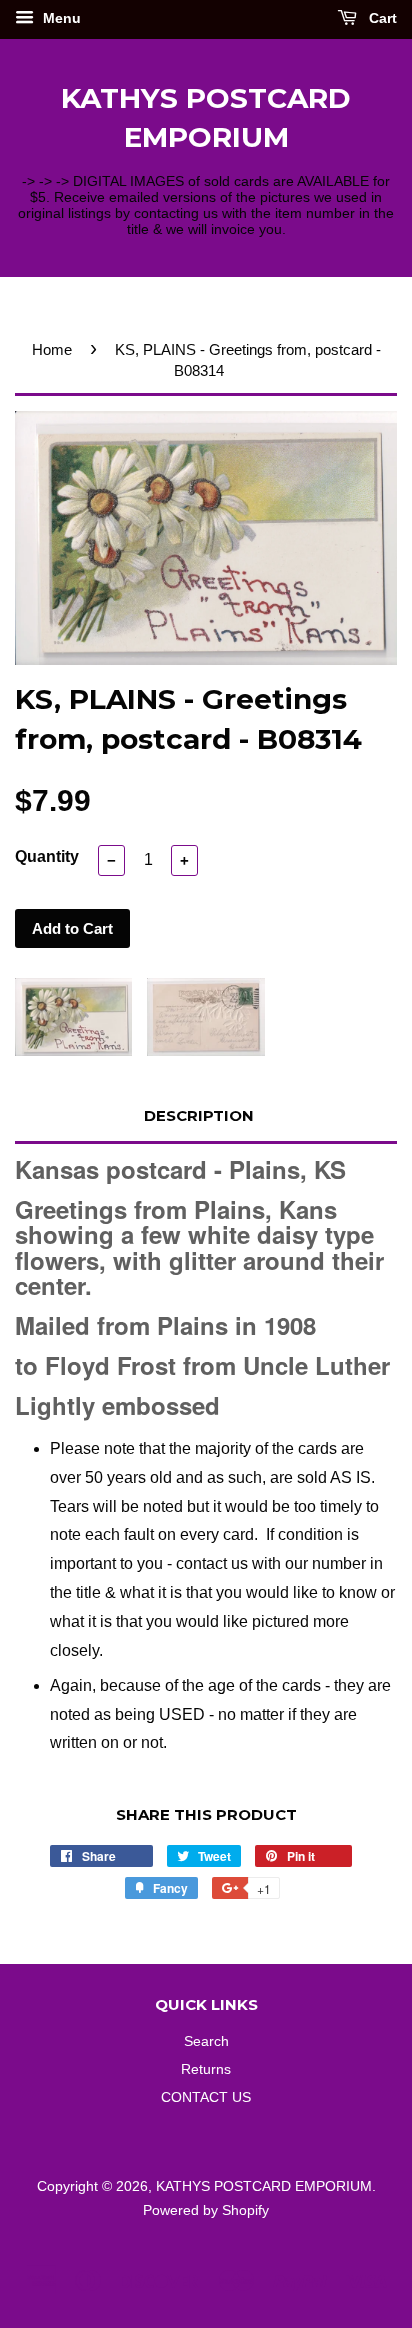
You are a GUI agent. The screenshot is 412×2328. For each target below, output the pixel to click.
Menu (60, 18)
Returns (206, 2069)
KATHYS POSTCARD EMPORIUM (206, 117)
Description (199, 1115)
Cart (381, 18)
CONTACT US (206, 2097)
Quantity (47, 856)
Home (52, 349)
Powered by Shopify (206, 2210)
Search (206, 2041)
